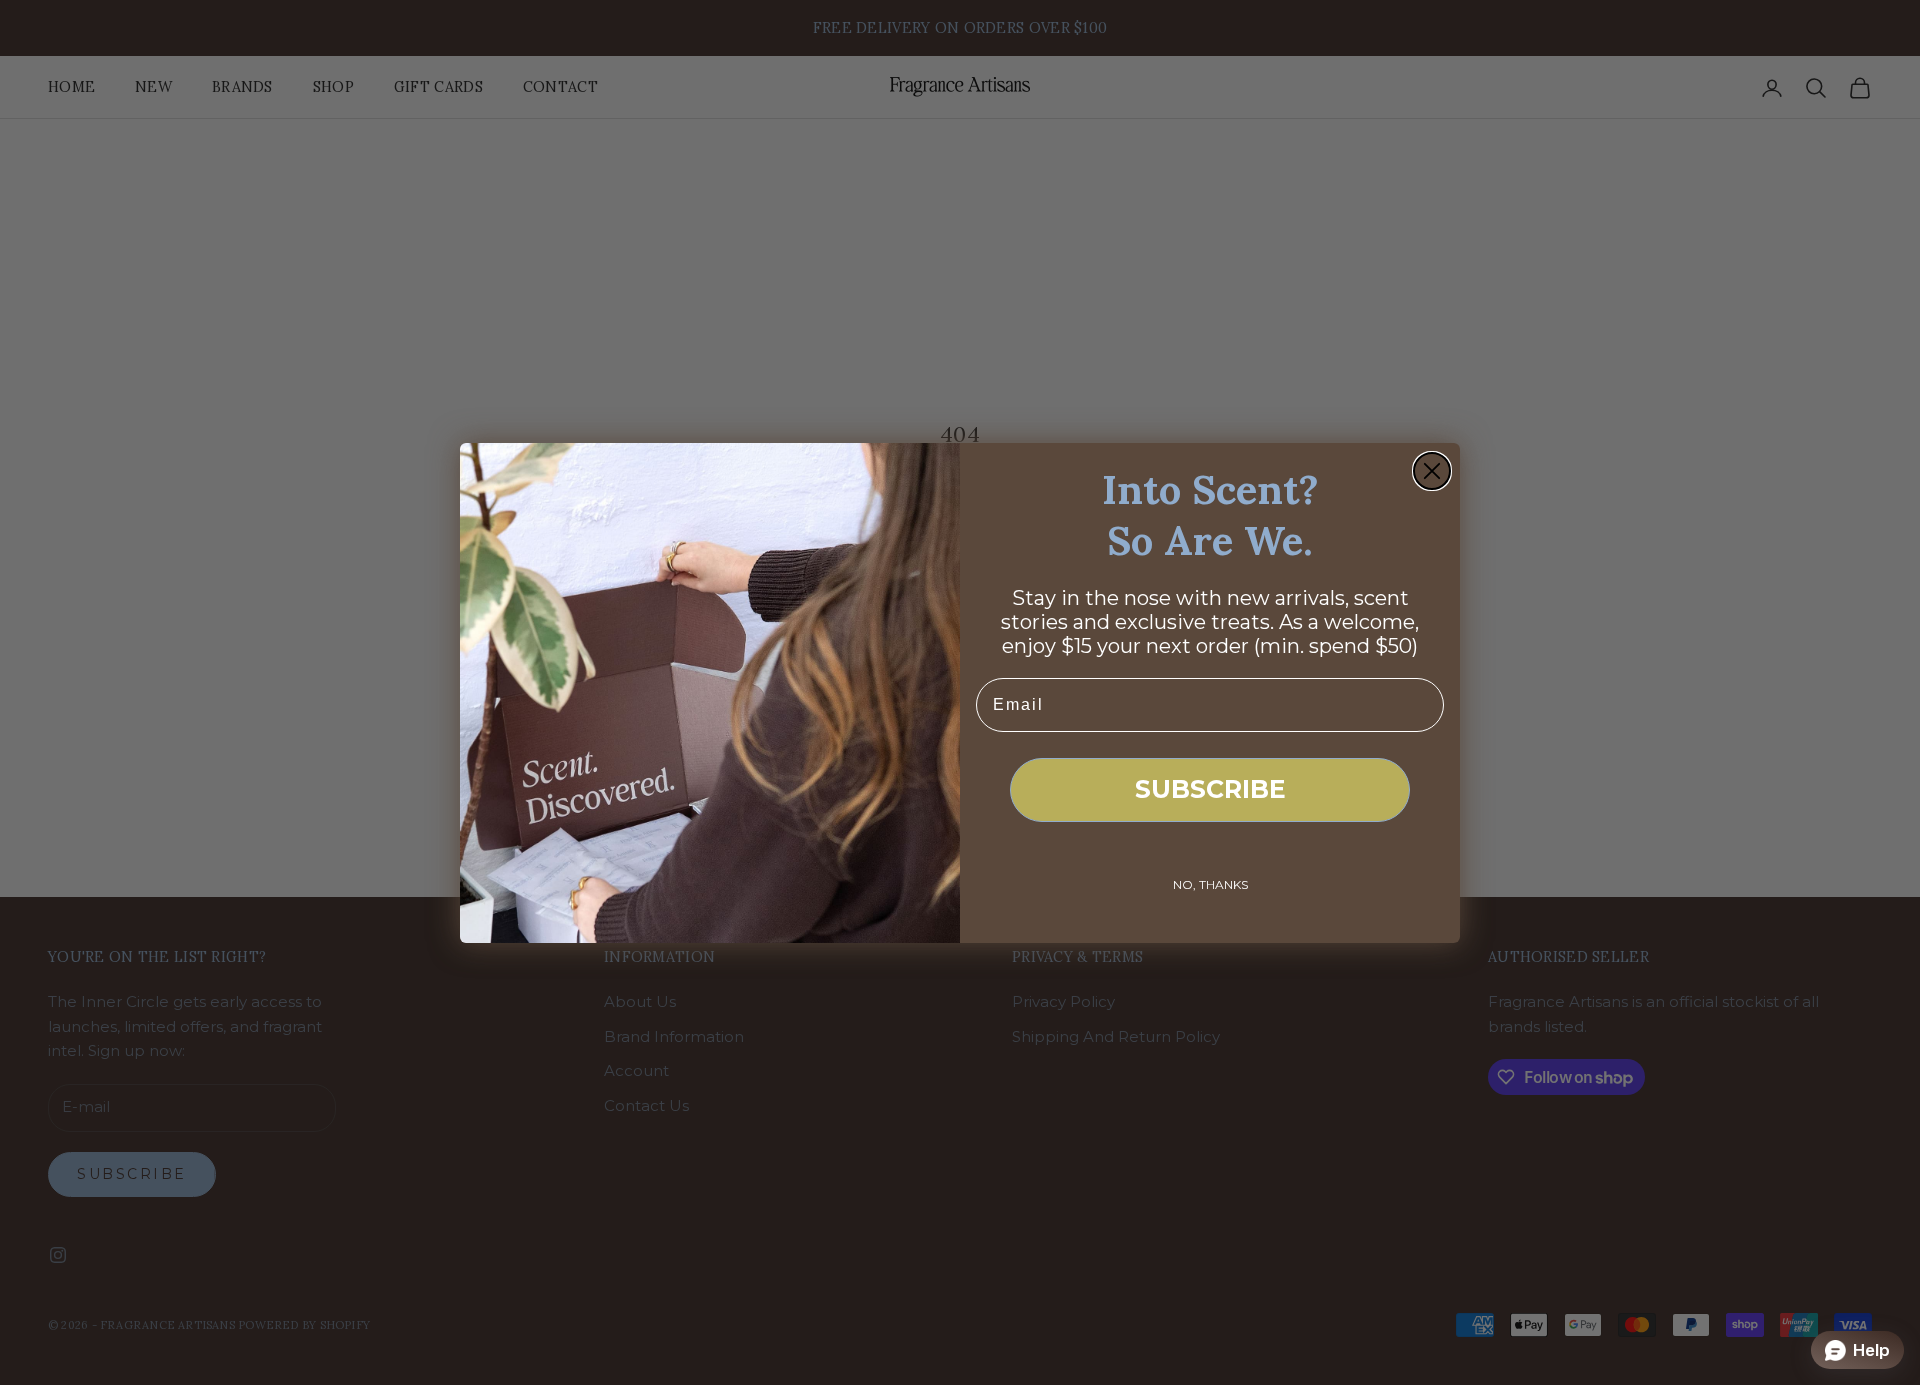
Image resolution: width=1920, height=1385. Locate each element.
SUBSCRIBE (1210, 789)
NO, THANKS (1210, 884)
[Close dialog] (1432, 471)
